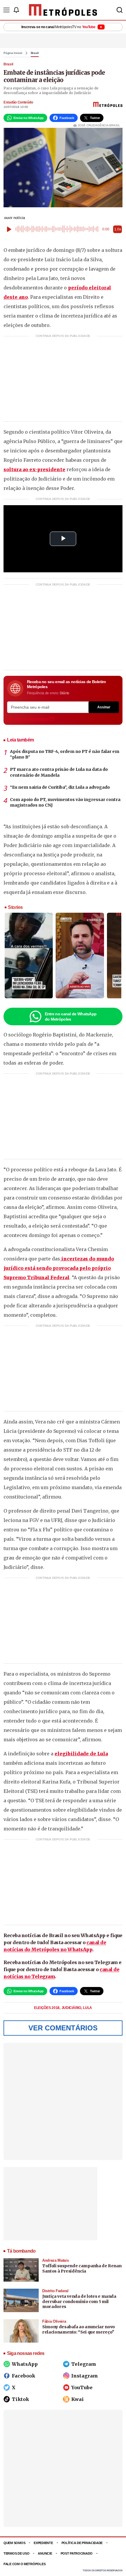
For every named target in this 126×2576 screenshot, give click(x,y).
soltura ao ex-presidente (34, 469)
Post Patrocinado (77, 2553)
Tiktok (20, 2399)
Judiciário (72, 2008)
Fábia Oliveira (54, 2321)
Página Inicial (13, 53)
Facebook (23, 2376)
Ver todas (28, 719)
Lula (87, 2008)
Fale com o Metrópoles (24, 2564)
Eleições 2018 (47, 2008)
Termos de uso (16, 2553)
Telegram (84, 2364)
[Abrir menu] (6, 10)
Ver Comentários (63, 2028)
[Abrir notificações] (16, 10)
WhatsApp (25, 2364)
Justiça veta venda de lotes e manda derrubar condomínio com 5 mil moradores (79, 2301)
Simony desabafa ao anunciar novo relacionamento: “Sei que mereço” (79, 2329)
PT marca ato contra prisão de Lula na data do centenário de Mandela (59, 772)
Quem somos (14, 2543)
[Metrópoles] (63, 10)
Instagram (85, 2376)
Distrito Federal (55, 2291)
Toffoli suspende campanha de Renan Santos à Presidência (82, 2268)
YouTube (82, 2387)
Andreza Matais (55, 2260)
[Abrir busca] (120, 10)
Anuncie (45, 2553)
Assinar (104, 707)
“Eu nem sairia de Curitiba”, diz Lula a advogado (60, 787)
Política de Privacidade (82, 2543)
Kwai (78, 2399)
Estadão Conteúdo (18, 102)
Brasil (35, 53)
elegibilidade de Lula (81, 1754)
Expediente (43, 2543)
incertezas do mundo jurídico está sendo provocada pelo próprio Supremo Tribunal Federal (59, 1268)
